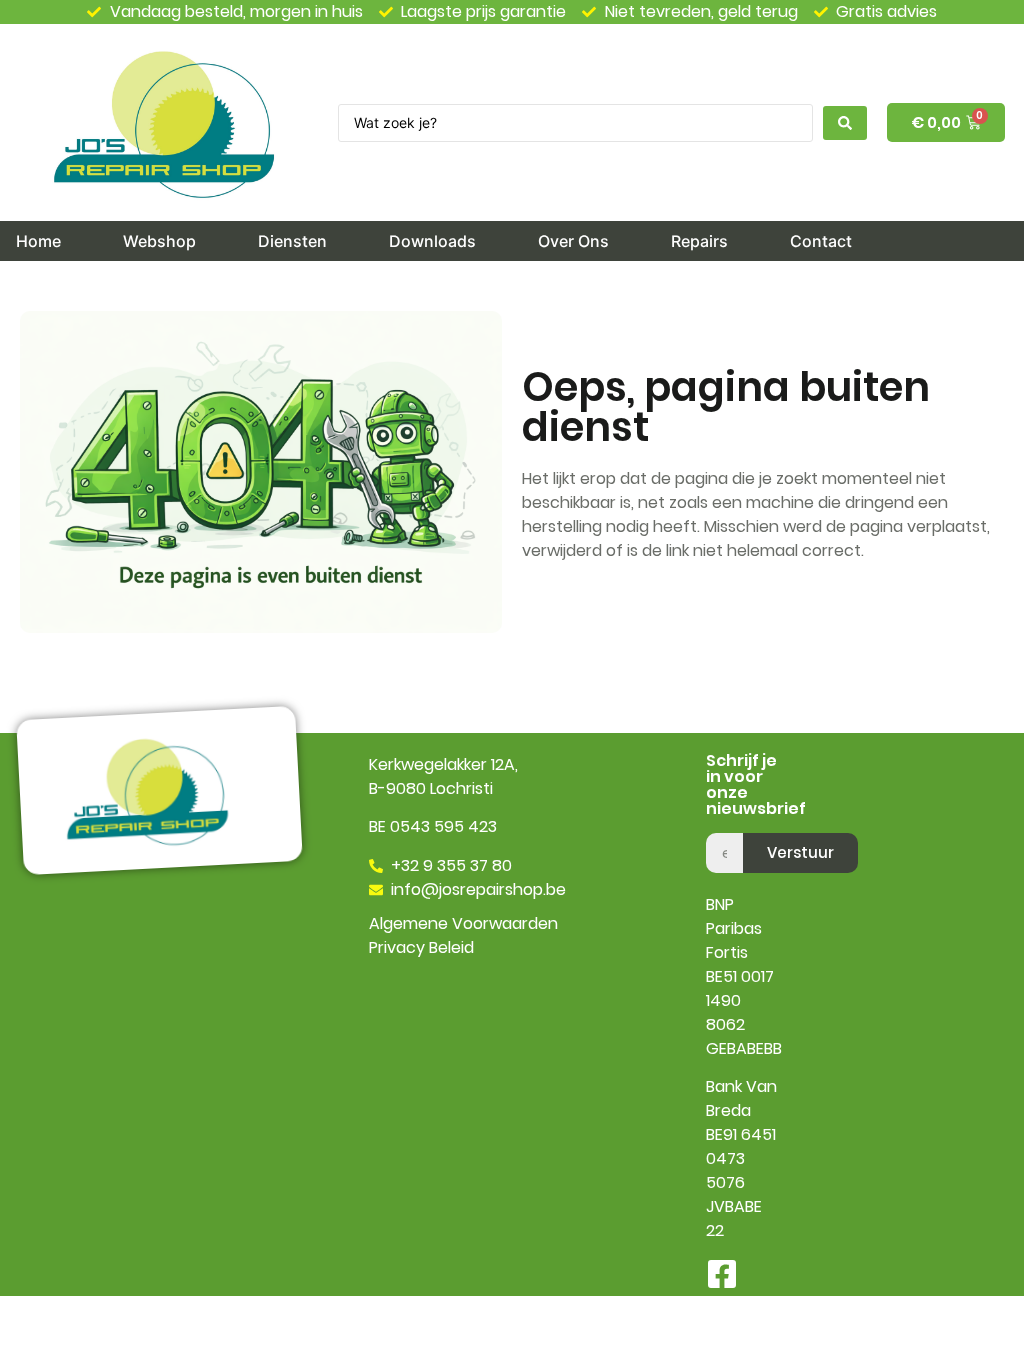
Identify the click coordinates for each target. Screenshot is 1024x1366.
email (726, 825)
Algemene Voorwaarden (463, 923)
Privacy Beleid (421, 947)
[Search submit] (845, 123)
